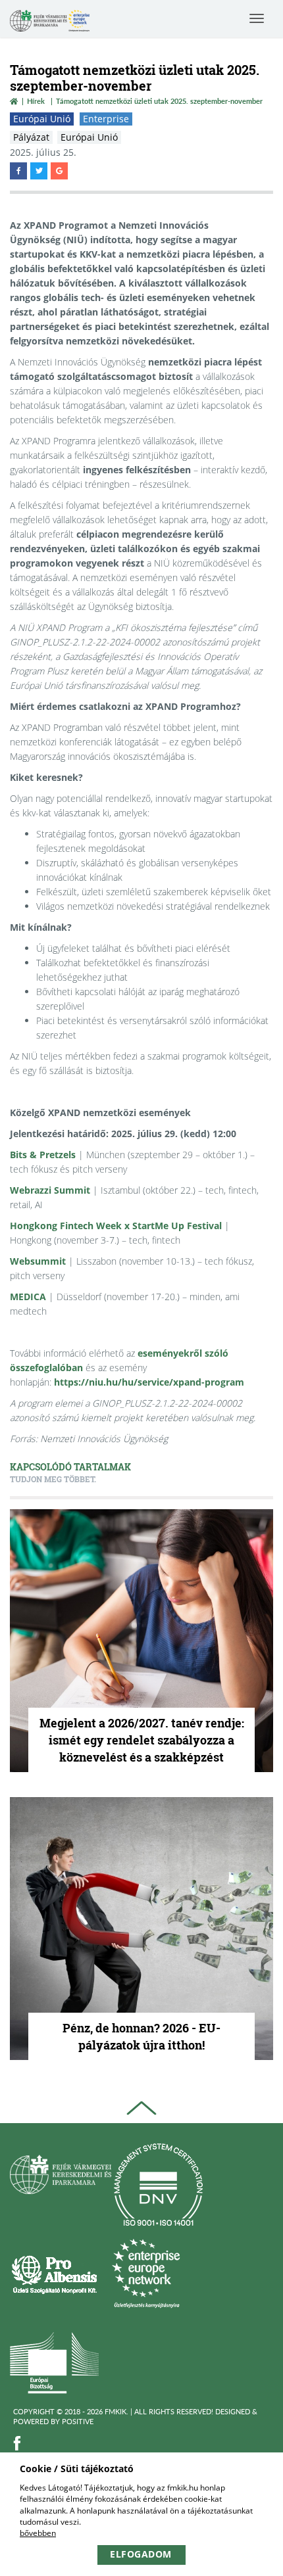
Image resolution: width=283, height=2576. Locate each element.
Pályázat (31, 137)
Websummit (38, 1261)
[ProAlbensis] (54, 2273)
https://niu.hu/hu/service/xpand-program (149, 1382)
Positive (78, 2421)
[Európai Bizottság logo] (54, 2362)
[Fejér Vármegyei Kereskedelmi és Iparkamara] (50, 22)
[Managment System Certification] (158, 2185)
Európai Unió (42, 119)
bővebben (38, 2533)
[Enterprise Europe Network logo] (146, 2273)
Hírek (36, 101)
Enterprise (106, 119)
